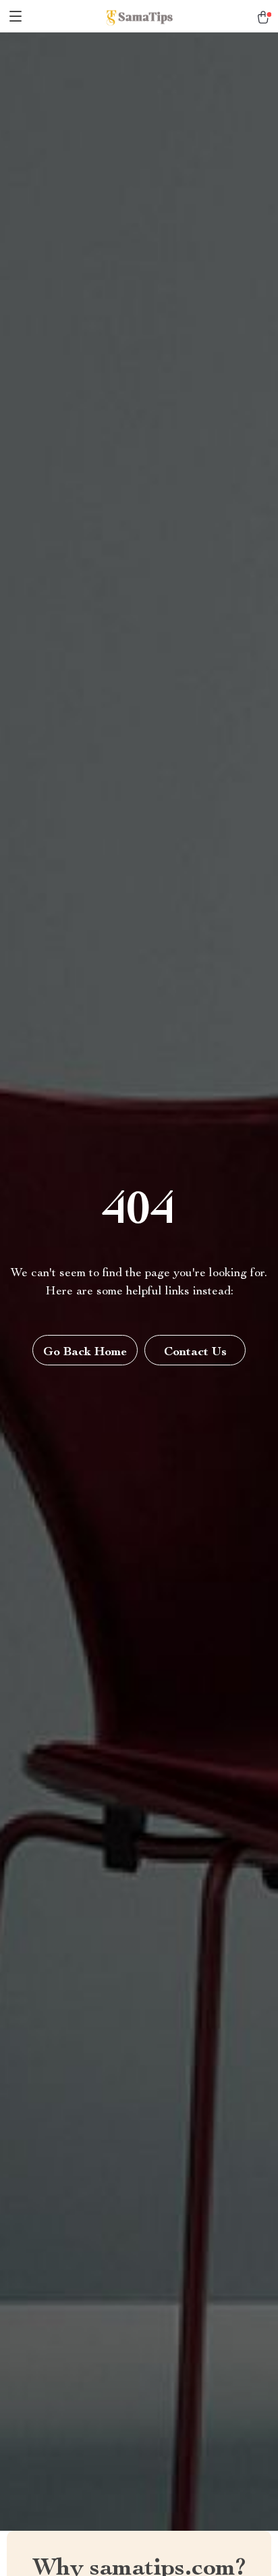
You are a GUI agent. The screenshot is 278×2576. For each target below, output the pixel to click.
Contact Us (195, 1352)
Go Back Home (85, 1352)
